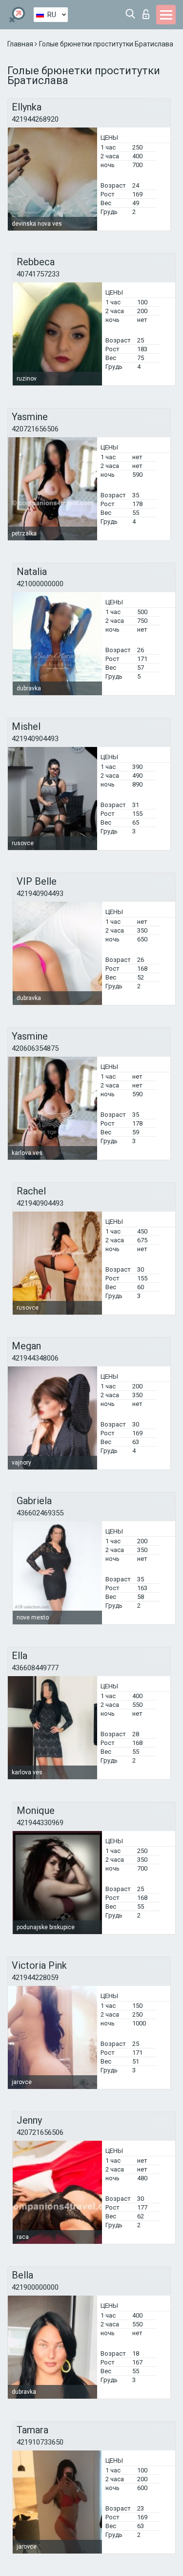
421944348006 (35, 1358)
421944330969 (40, 1823)
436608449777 (35, 1668)
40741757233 (38, 274)
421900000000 (35, 2287)
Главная (21, 44)
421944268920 (35, 119)
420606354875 (35, 1048)
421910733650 (40, 2442)
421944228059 (35, 1978)
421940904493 (35, 739)
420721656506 (35, 429)
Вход (148, 11)
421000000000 (40, 584)
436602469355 (40, 1513)
